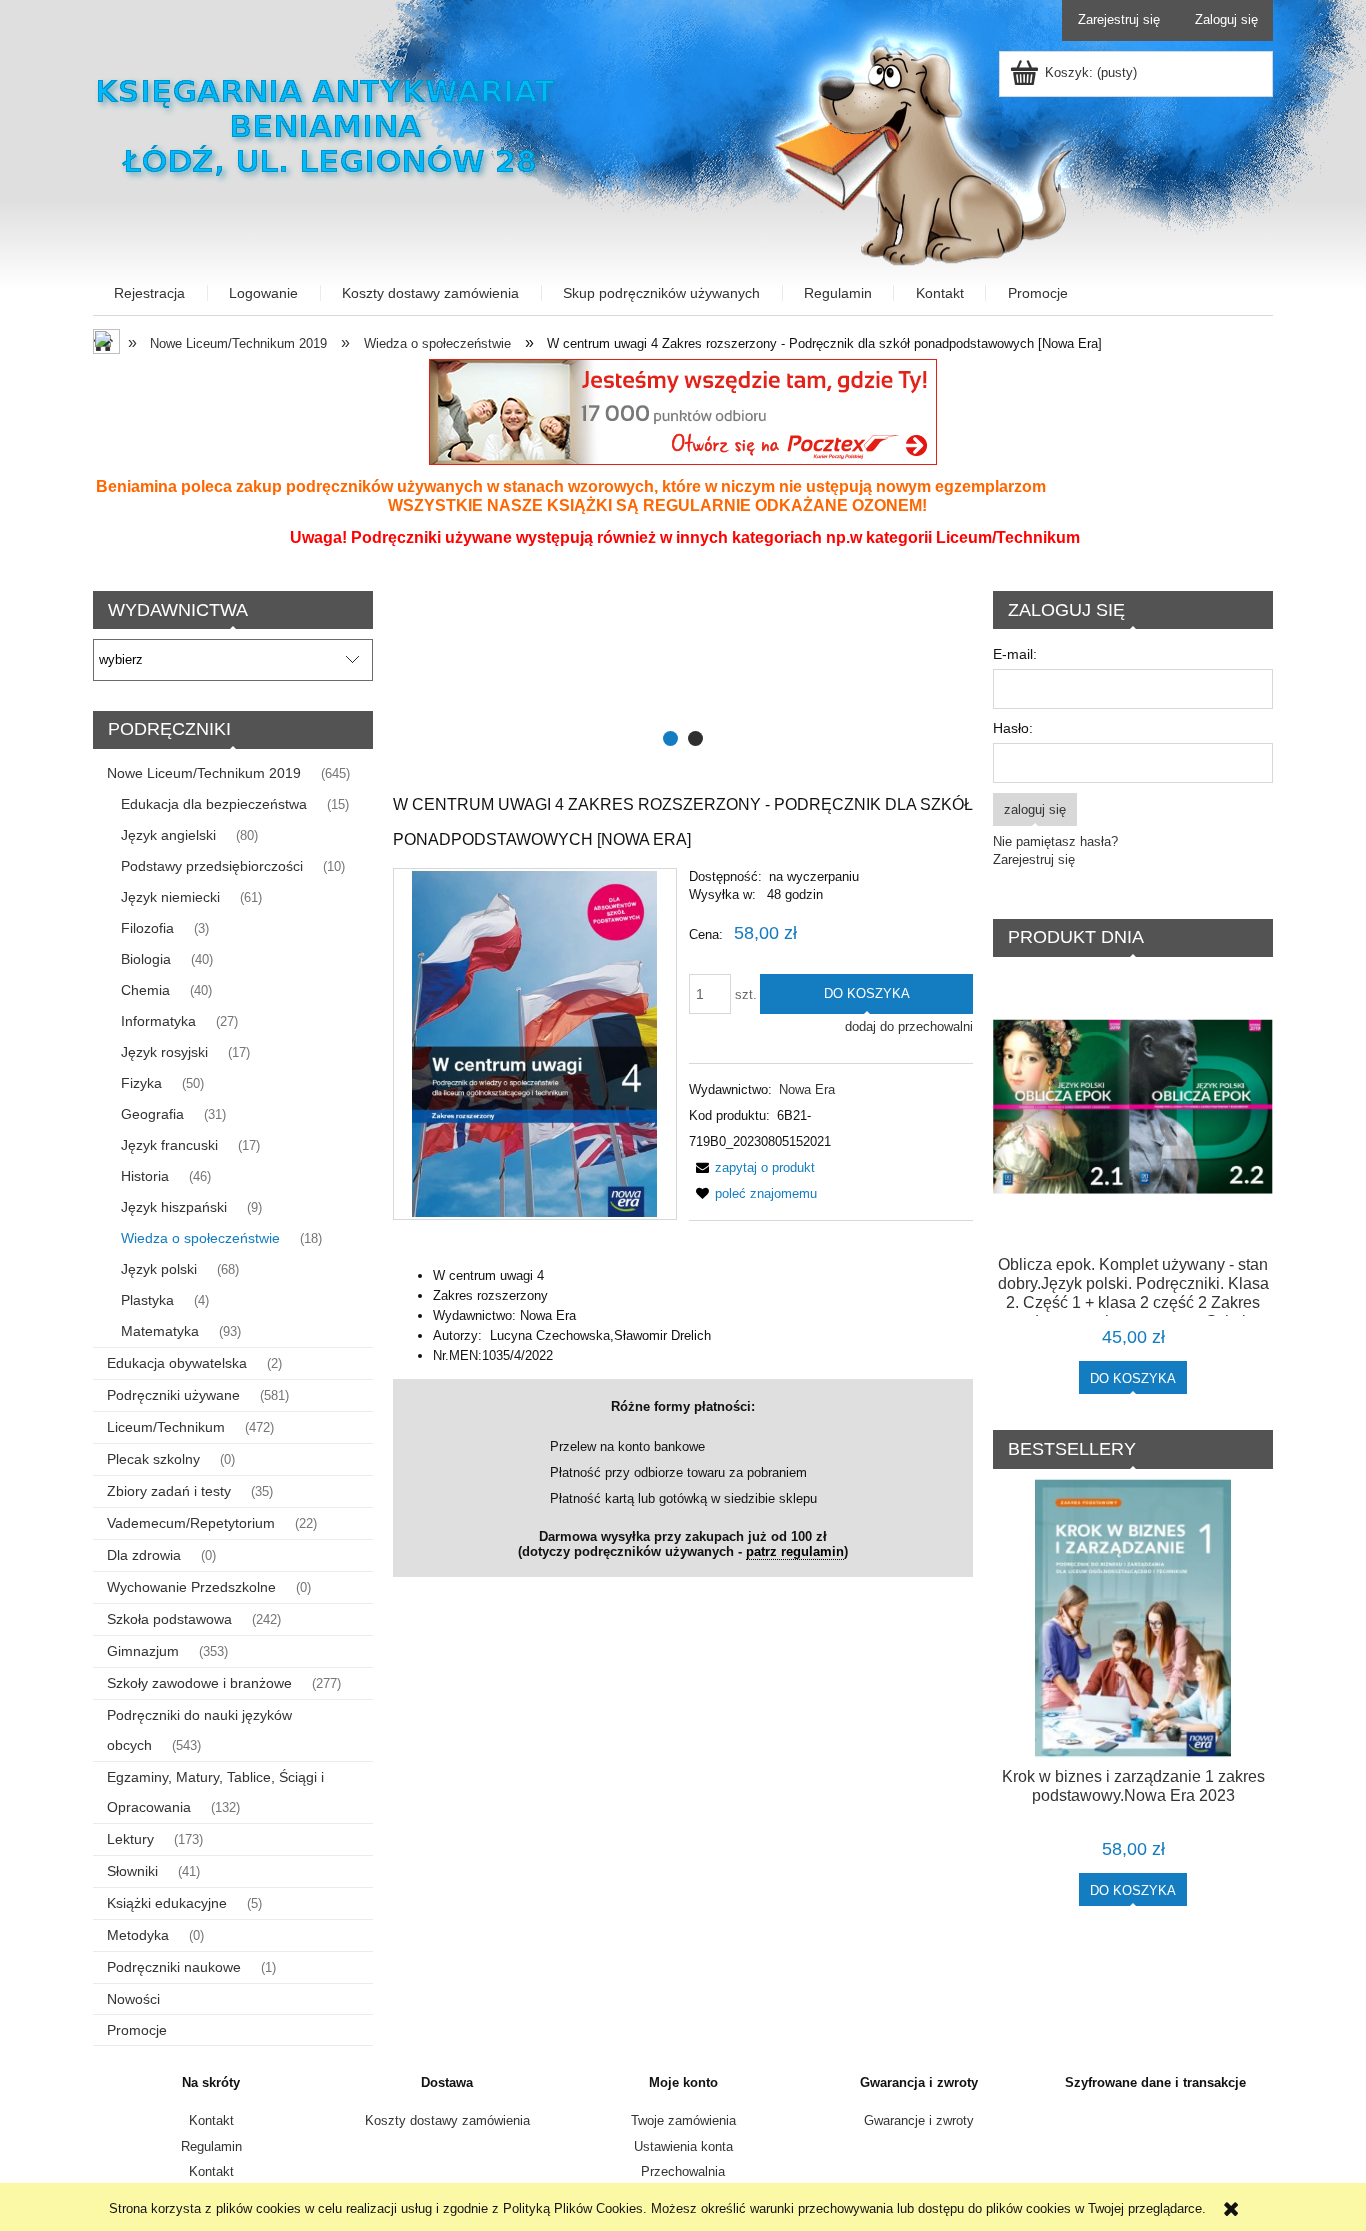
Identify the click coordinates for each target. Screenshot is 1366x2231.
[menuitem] (150, 293)
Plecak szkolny (153, 1459)
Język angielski (168, 835)
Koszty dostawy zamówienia (447, 2120)
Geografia (152, 1114)
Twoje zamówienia (683, 2120)
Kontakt (211, 2120)
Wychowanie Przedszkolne (191, 1587)
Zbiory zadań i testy (169, 1491)
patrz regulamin (795, 1551)
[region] (683, 670)
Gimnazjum (143, 1651)
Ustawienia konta (683, 2146)
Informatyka (158, 1021)
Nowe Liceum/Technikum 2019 (204, 773)
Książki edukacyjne (167, 1903)
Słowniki (132, 1871)
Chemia (145, 990)
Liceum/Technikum (166, 1427)
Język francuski (169, 1145)
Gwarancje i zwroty (919, 2120)
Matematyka (160, 1331)
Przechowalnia (683, 2171)
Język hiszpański (174, 1207)
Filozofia (147, 928)
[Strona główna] (328, 124)
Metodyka (138, 1935)
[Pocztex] (683, 410)
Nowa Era (807, 1089)
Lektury (130, 1839)
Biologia (146, 959)
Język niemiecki (170, 897)
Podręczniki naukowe (174, 1967)
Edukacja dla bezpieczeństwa (214, 804)
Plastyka (147, 1300)
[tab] (670, 738)
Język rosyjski (164, 1052)
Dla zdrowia (144, 1555)
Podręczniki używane (173, 1395)
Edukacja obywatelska (177, 1363)
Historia (145, 1176)
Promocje (137, 2030)
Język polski (159, 1269)
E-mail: (1015, 654)
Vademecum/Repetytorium (191, 1523)
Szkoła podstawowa (169, 1619)
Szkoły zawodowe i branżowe (199, 1683)
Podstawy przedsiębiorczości (212, 866)
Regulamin (211, 2146)
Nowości (133, 1999)
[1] (683, 670)
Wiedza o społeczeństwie (200, 1238)
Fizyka (141, 1083)
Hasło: (1013, 728)
